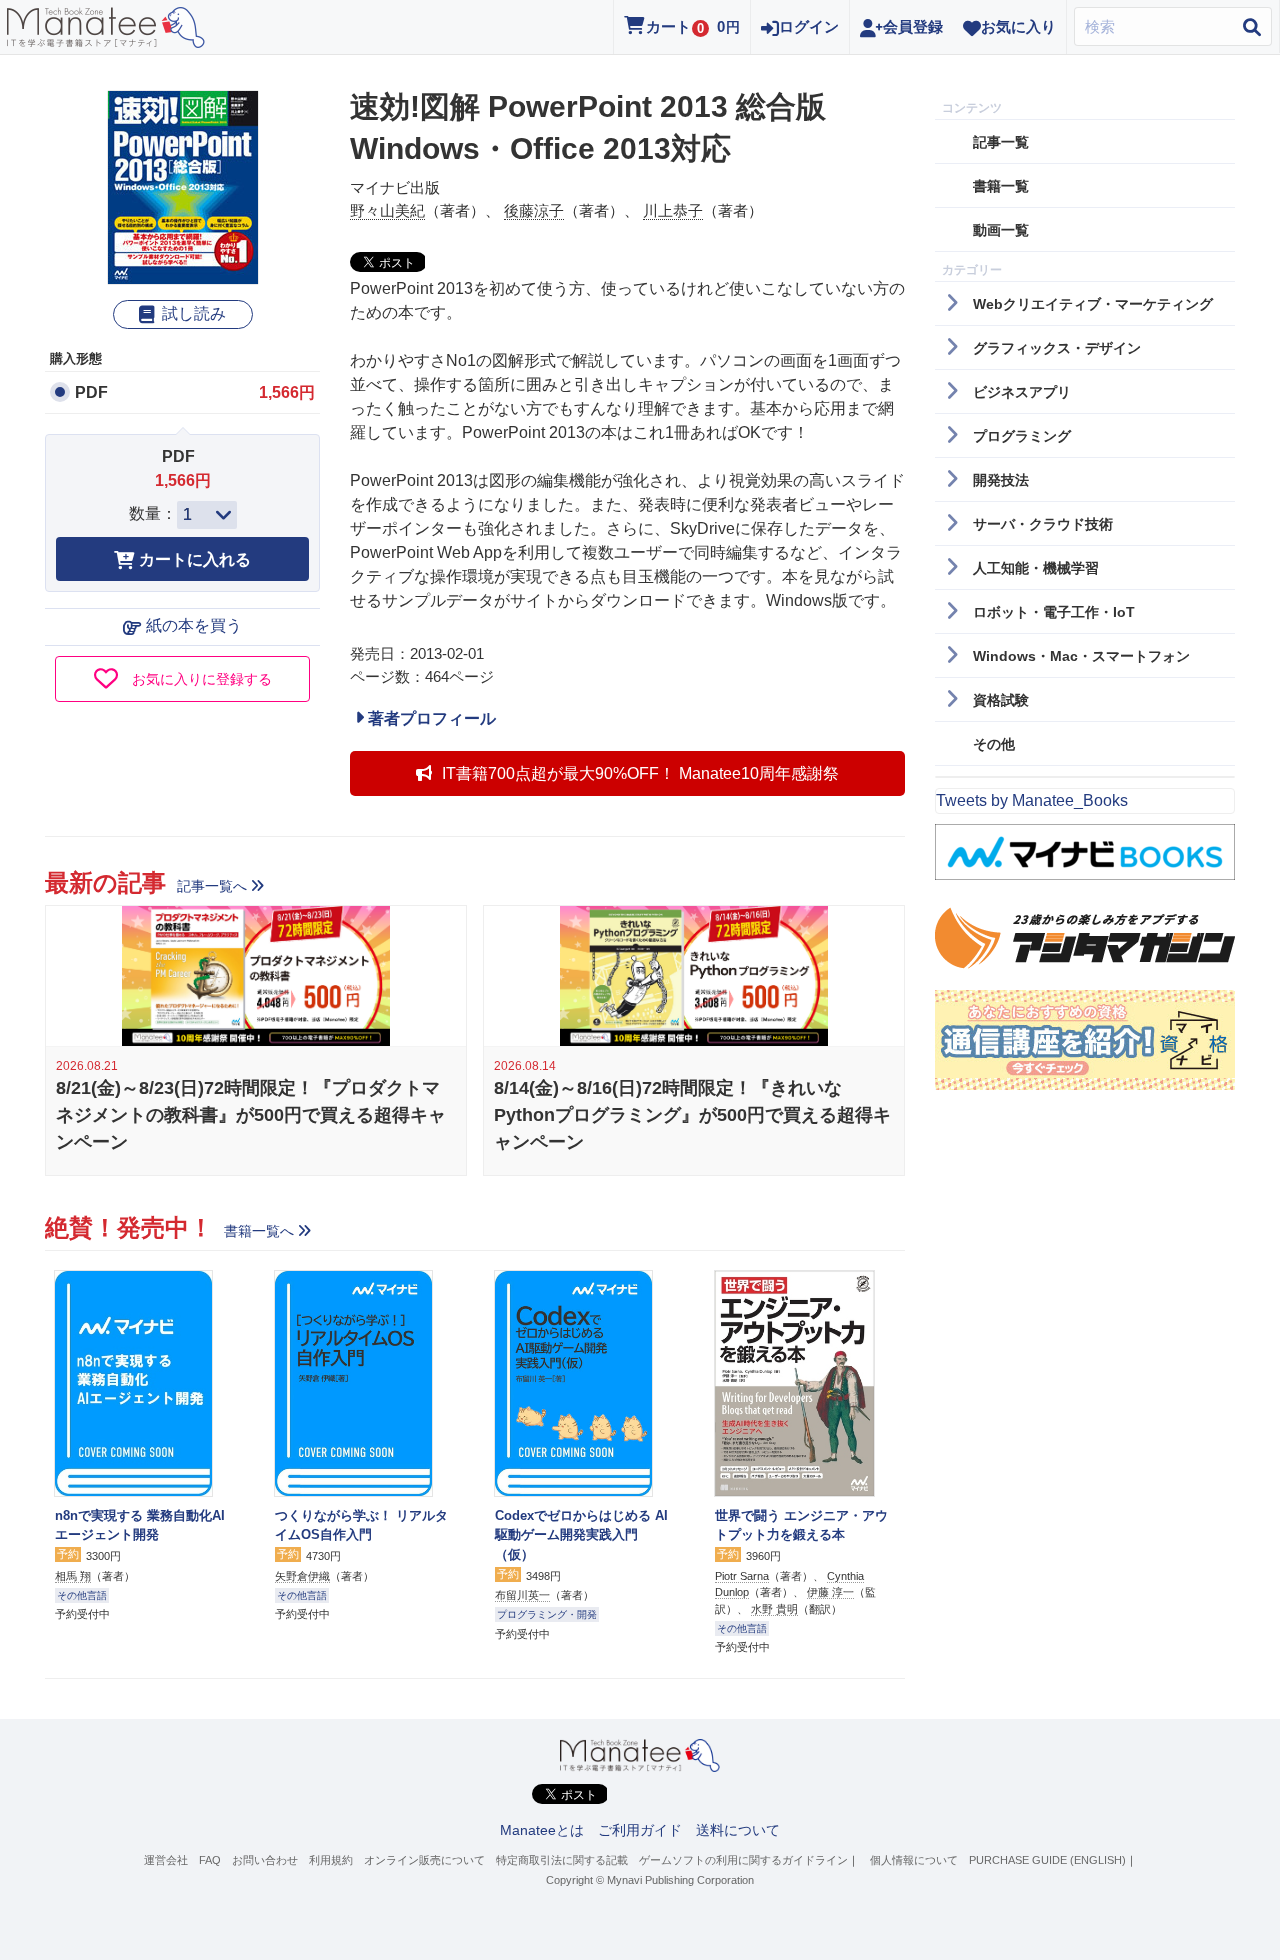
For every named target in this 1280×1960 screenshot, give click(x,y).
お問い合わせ (265, 1860)
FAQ (210, 1860)
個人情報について (914, 1860)
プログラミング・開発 (547, 1614)
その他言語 (82, 1595)
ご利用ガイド (640, 1830)
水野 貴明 (774, 1609)
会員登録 (913, 26)
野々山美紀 (387, 210)
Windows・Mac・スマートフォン (1081, 656)
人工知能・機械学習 (1036, 568)
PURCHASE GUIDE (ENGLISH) (1047, 1860)
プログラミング (1022, 436)
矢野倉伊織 (302, 1576)
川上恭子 (673, 210)
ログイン (809, 26)
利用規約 (331, 1860)
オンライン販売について (424, 1860)
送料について (738, 1830)
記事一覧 (1001, 142)
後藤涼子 (534, 210)
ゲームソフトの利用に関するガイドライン (743, 1860)
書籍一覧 (1001, 186)
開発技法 (1001, 480)
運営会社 (166, 1860)
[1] (207, 515)
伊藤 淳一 (830, 1592)
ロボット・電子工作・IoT (1054, 612)
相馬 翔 (73, 1576)
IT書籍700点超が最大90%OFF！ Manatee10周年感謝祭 (640, 773)
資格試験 (1001, 700)
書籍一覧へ (259, 1231)
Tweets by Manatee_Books (1032, 800)
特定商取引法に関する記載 (562, 1860)
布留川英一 (522, 1595)
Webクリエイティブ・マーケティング (1093, 304)
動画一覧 (1001, 230)
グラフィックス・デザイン (1057, 348)
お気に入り (1018, 26)
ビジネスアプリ (1022, 392)
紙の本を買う (194, 625)
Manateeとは (542, 1830)
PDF (91, 392)
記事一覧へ (212, 886)
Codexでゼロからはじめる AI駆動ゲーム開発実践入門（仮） (581, 1535)
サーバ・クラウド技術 (1043, 524)
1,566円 (287, 392)
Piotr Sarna (742, 1576)
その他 (994, 744)
